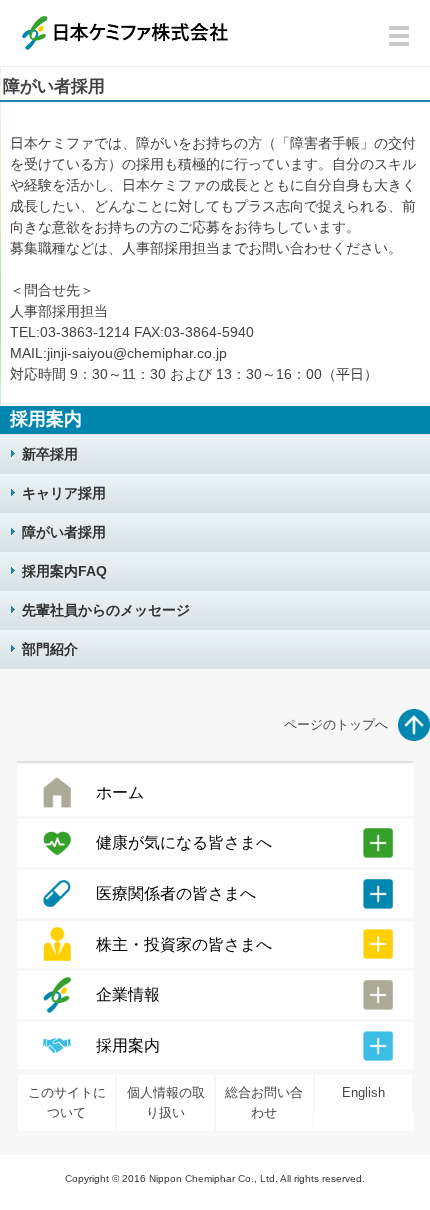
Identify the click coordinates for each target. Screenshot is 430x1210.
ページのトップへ (336, 725)
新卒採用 (50, 454)
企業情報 (128, 994)
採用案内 (128, 1045)
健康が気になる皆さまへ (184, 842)
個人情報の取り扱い (166, 1102)
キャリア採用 (64, 493)
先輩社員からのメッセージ (106, 610)
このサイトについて (67, 1102)
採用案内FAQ (64, 571)
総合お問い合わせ (264, 1102)
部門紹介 (50, 649)
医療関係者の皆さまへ (176, 893)
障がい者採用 (64, 532)
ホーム (120, 792)
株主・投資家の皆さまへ (184, 944)
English (363, 1092)
